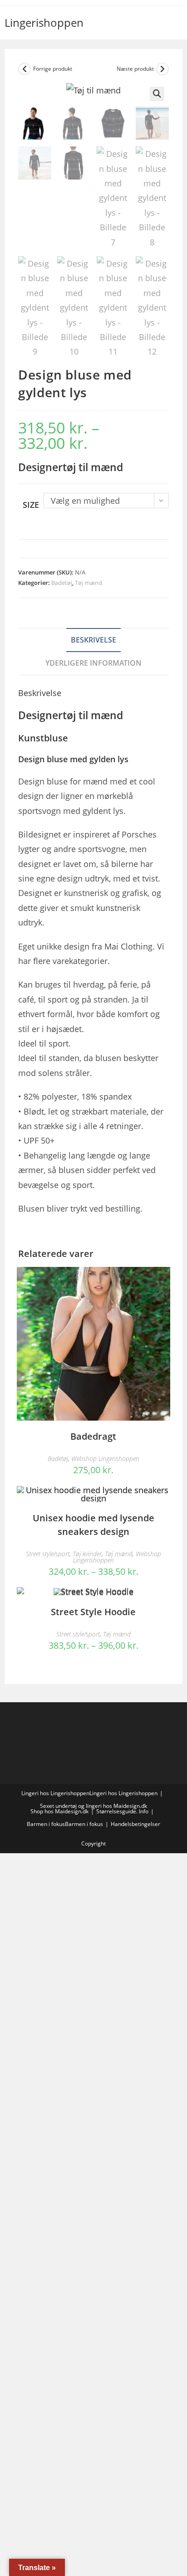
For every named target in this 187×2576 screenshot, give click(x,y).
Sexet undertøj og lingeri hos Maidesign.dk (93, 1806)
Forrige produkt (53, 69)
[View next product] (162, 69)
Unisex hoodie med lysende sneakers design (93, 1525)
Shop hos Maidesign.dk (59, 1811)
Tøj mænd (89, 583)
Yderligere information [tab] (93, 663)
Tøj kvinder (87, 1554)
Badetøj (62, 583)
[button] (157, 94)
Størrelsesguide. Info (122, 1811)
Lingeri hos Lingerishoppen (55, 1793)
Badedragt (93, 1436)
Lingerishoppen (44, 22)
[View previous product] (25, 69)
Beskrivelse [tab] (93, 640)
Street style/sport (48, 1554)
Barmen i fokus (46, 1824)
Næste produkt (135, 69)
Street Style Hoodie (93, 1612)
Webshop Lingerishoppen (105, 1458)
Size (31, 505)
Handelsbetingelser (135, 1824)
